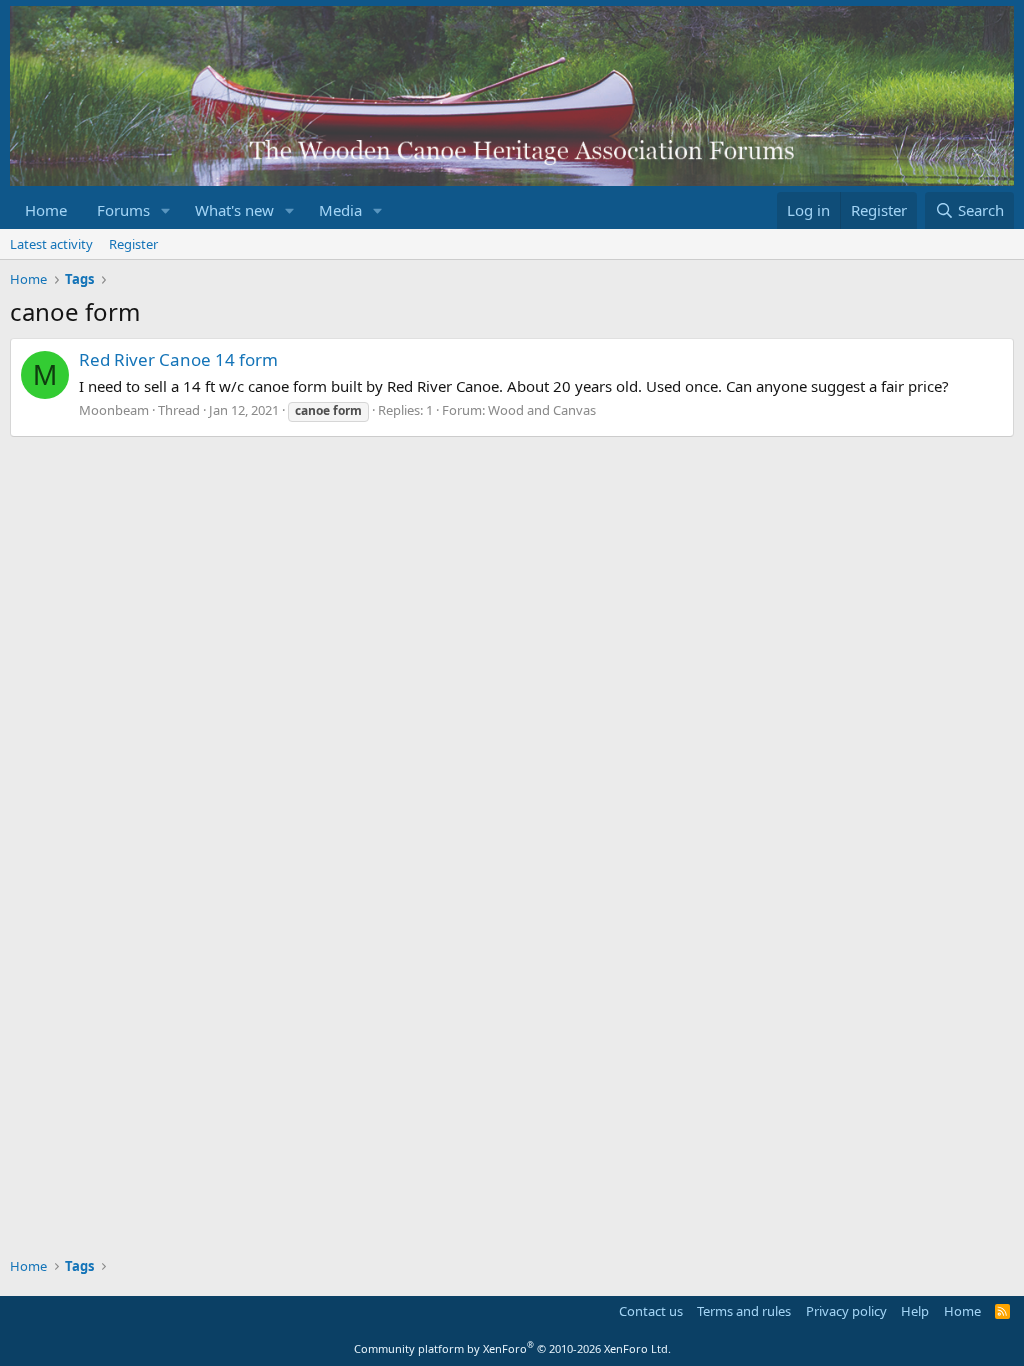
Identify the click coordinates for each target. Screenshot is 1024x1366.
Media (340, 210)
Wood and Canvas (542, 410)
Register (133, 244)
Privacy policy (846, 1311)
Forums (123, 210)
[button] (166, 210)
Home (46, 210)
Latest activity (51, 244)
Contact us (651, 1311)
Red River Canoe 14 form (178, 359)
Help (915, 1311)
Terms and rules (744, 1311)
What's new (234, 210)
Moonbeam (114, 410)
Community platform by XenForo (512, 1348)
